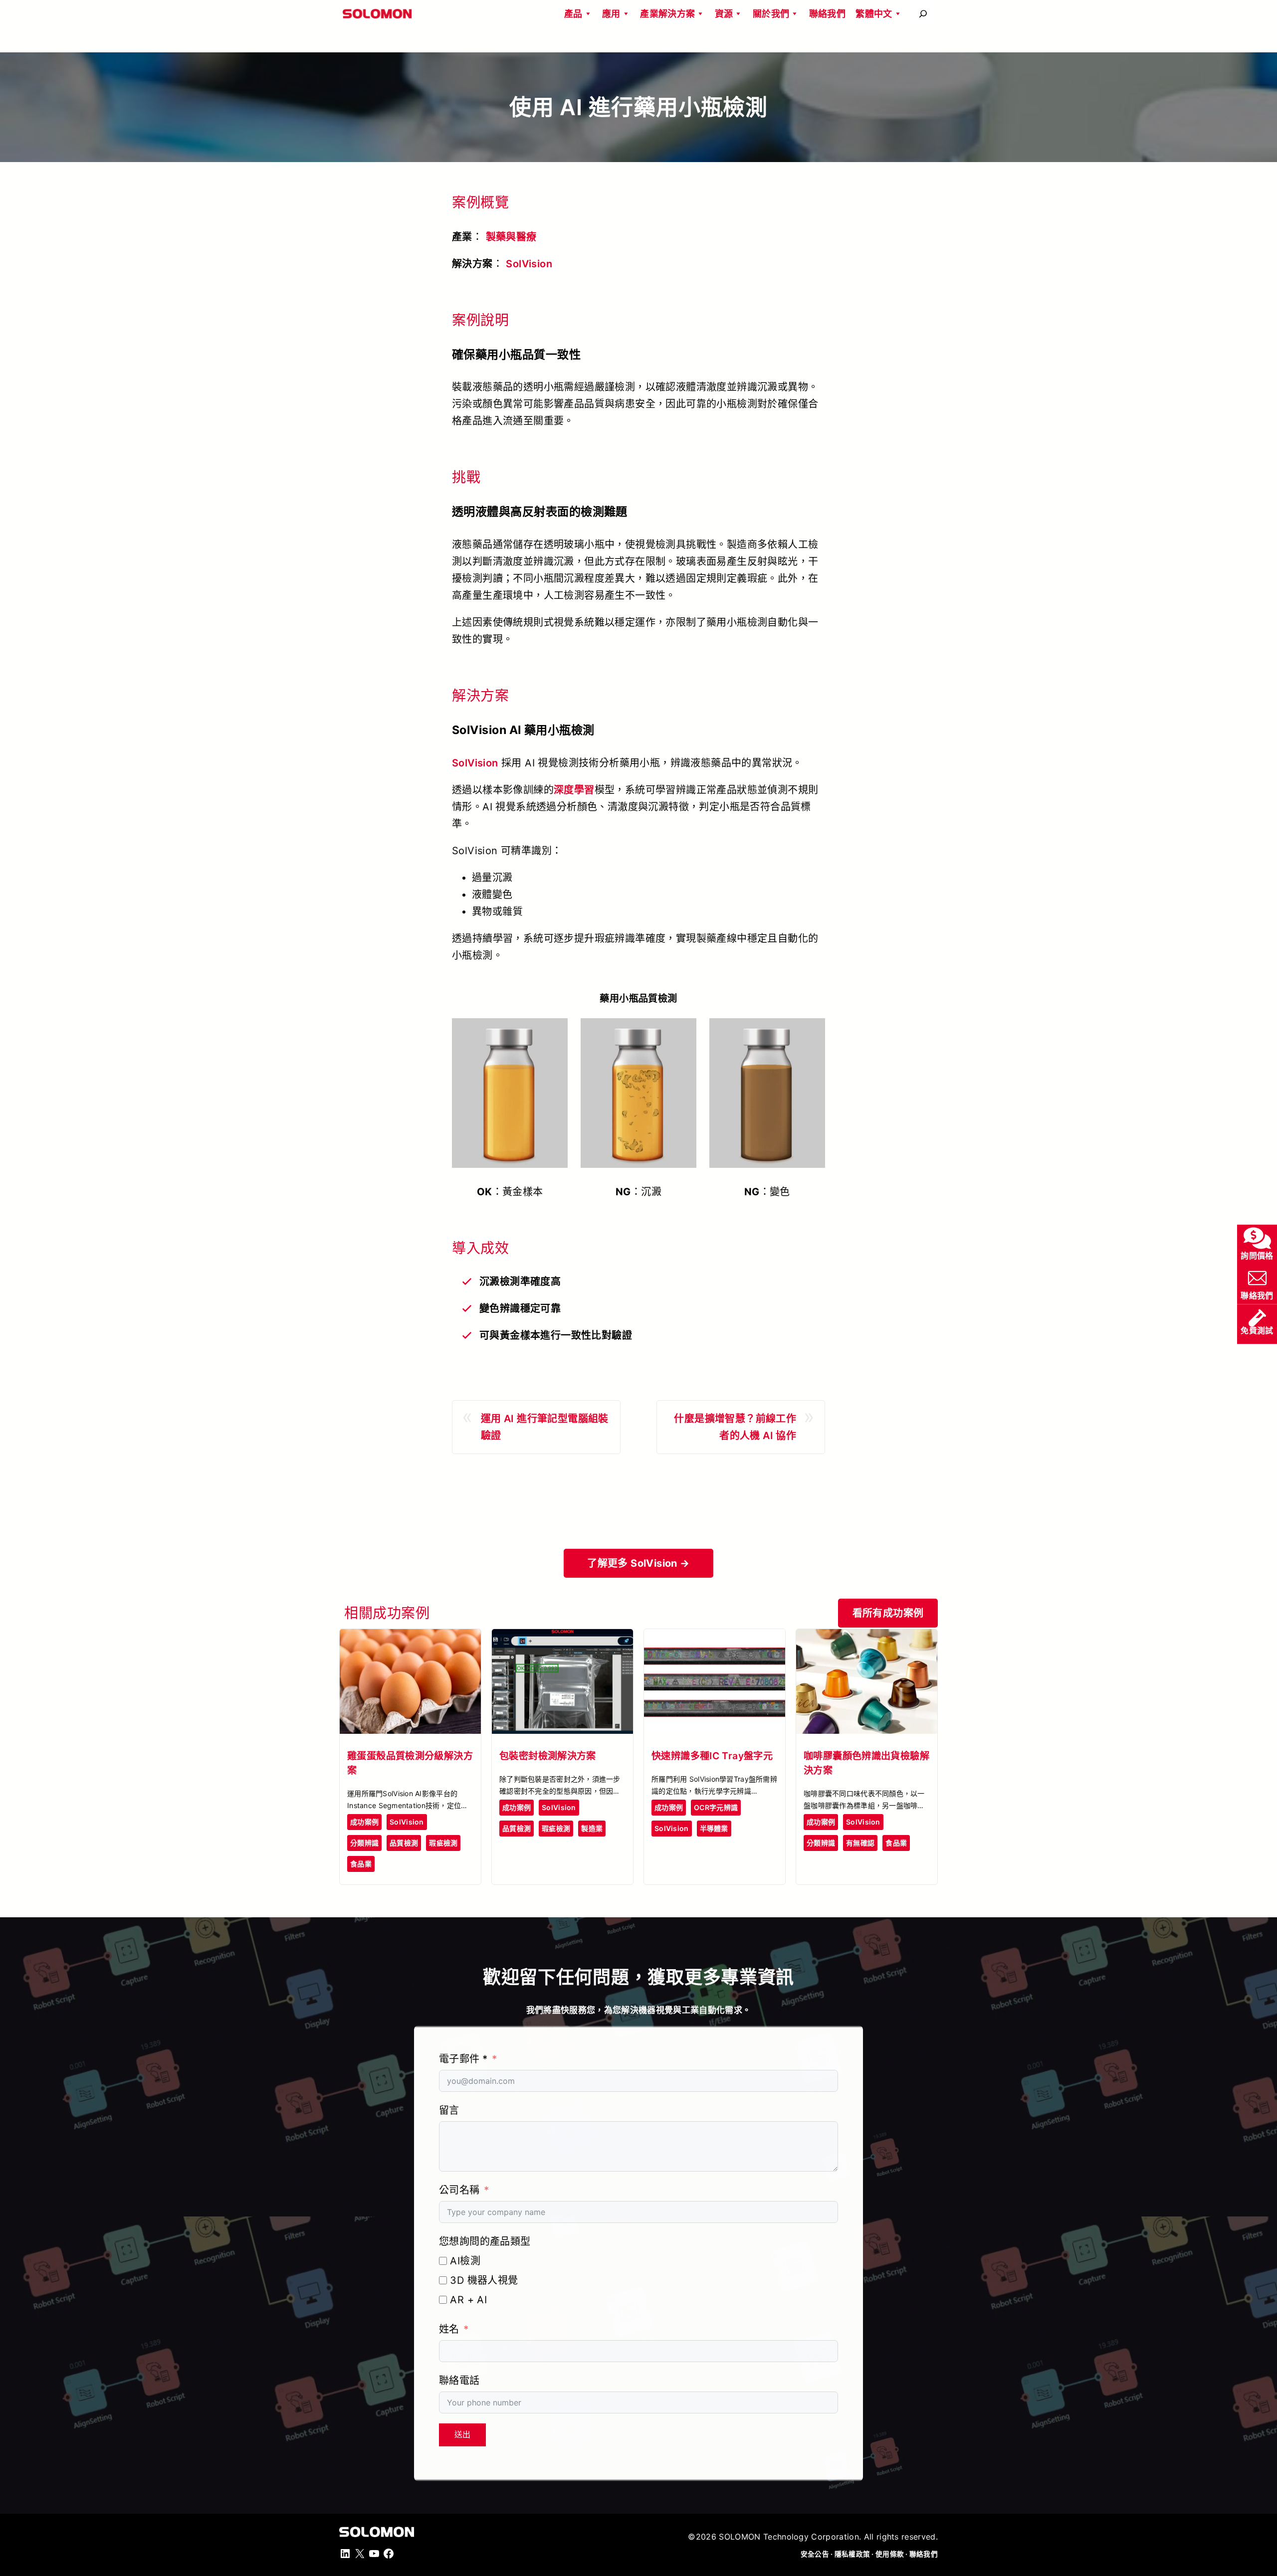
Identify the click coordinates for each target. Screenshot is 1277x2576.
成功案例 (364, 1822)
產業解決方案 (667, 14)
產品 (573, 14)
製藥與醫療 (511, 237)
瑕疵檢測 (443, 1843)
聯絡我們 (827, 14)
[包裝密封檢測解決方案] (562, 1638)
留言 (449, 2110)
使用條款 (890, 2554)
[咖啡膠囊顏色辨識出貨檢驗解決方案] (867, 1638)
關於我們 (771, 14)
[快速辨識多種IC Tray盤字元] (715, 1638)
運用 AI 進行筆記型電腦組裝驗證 (545, 1427)
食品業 (361, 1864)
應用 (611, 14)
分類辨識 (364, 1843)
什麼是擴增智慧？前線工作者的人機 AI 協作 (735, 1427)
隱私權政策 (852, 2554)
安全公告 (815, 2554)
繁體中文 (874, 14)
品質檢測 (404, 1843)
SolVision (529, 264)
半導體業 (714, 1828)
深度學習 (574, 790)
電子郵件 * (463, 2059)
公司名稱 (459, 2190)
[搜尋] (923, 14)
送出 (462, 2435)
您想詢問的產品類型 (485, 2241)
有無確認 (860, 1843)
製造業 (592, 1828)
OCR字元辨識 (716, 1807)
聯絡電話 (459, 2381)
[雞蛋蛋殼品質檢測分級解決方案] (410, 1638)
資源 (724, 14)
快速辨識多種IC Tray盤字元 (712, 1756)
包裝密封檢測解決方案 (548, 1756)
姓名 (449, 2329)
